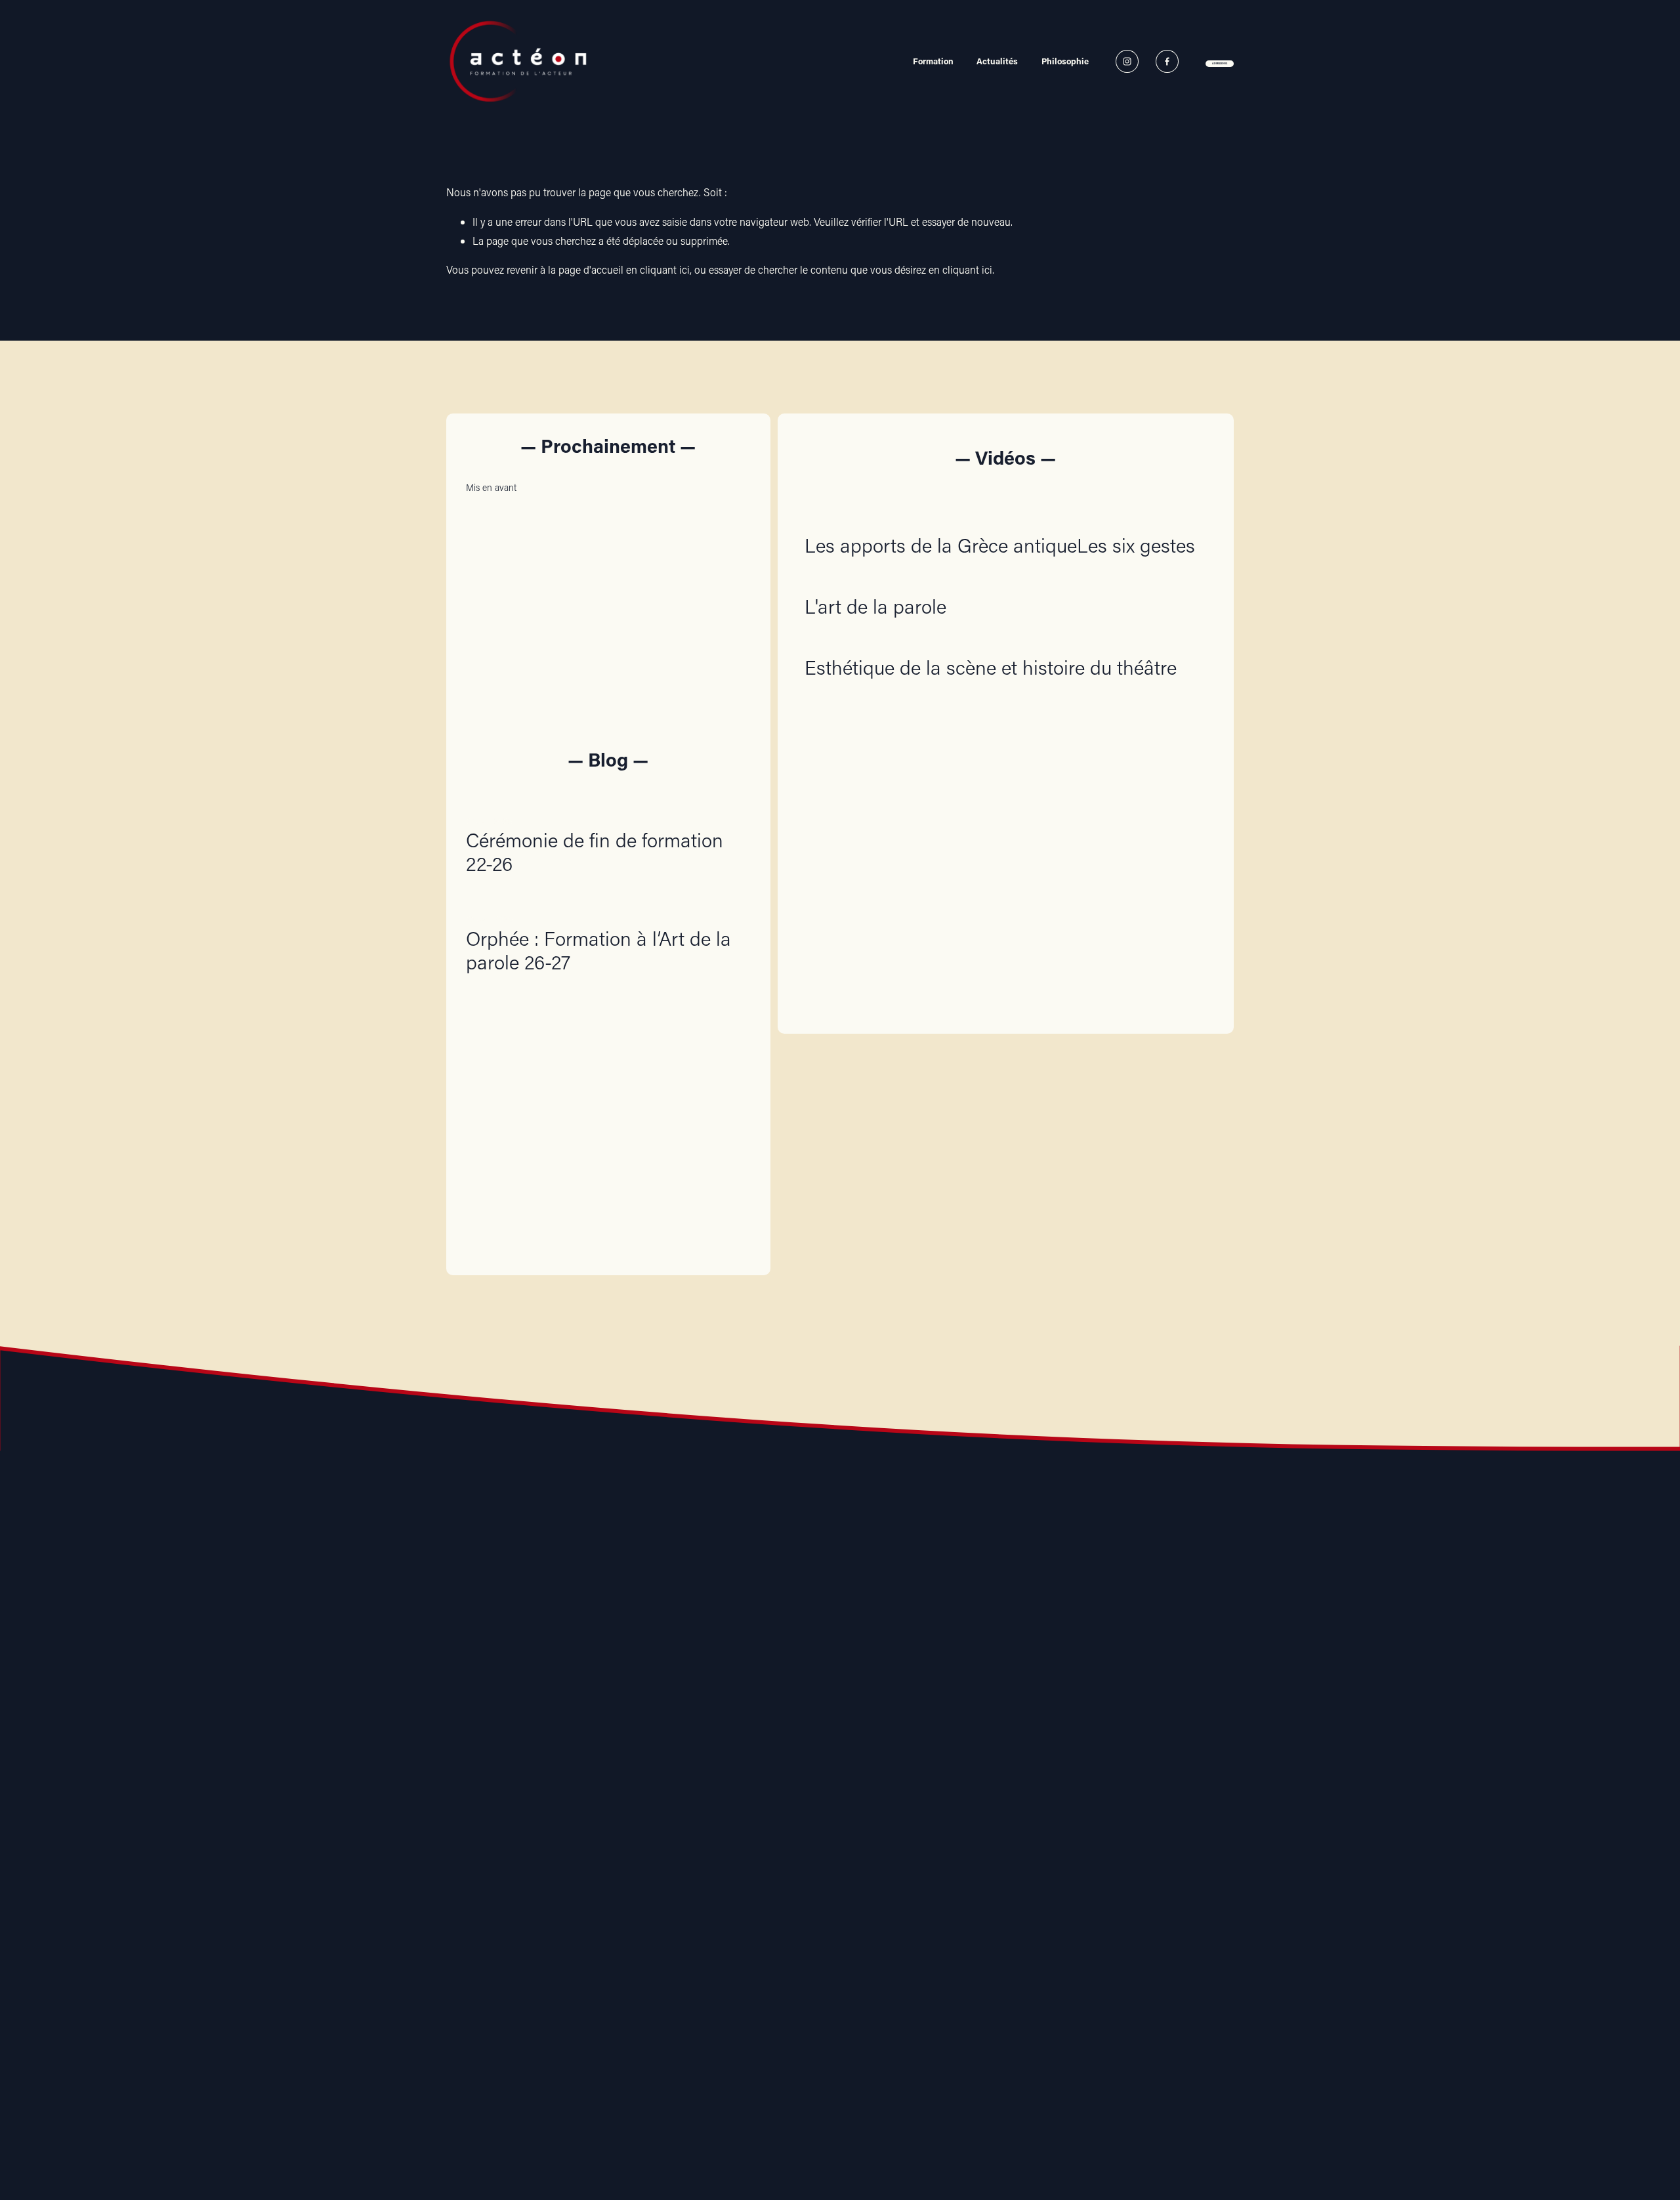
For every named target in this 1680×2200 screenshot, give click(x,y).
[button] (728, 487)
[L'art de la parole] (875, 580)
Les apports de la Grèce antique (941, 545)
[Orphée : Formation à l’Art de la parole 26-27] (608, 898)
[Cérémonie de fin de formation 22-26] (608, 800)
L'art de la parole (875, 606)
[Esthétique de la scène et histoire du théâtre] (991, 641)
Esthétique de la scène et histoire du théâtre (991, 667)
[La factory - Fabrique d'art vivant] (766, 1794)
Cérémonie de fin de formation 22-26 (595, 852)
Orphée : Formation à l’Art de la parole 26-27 (598, 950)
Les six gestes (1136, 545)
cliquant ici (665, 269)
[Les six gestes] (1136, 518)
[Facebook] (1167, 61)
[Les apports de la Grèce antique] (941, 518)
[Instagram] (1127, 61)
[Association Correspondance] (619, 1794)
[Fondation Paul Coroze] (914, 1794)
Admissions (1220, 63)
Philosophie (1065, 61)
